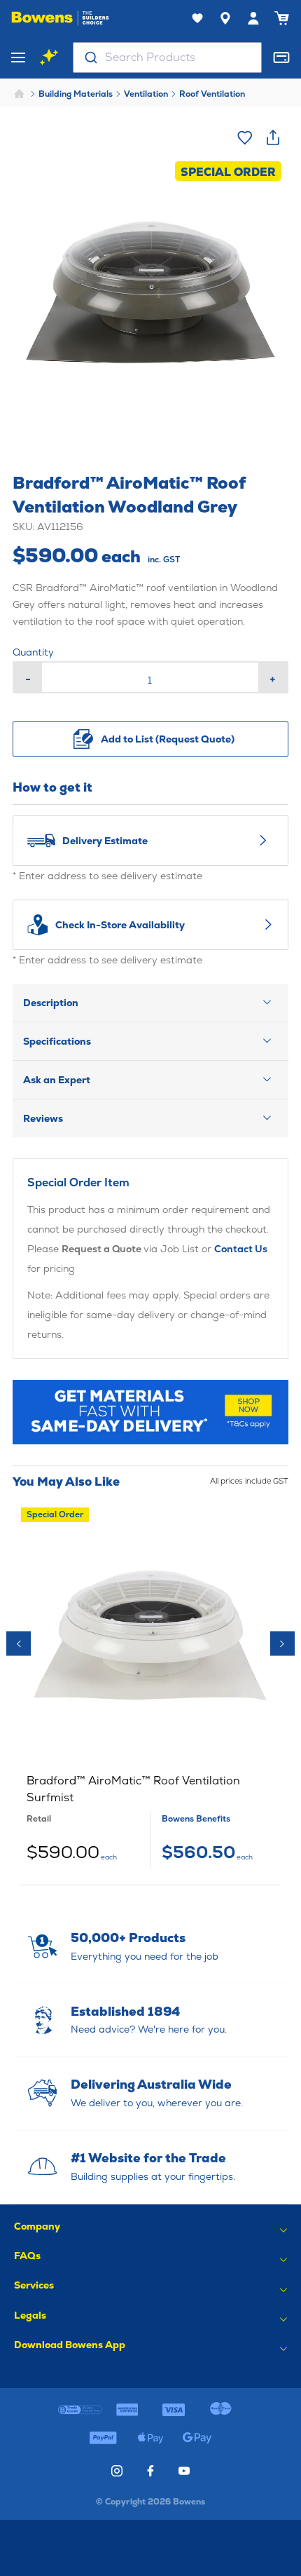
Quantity (33, 652)
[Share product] (273, 137)
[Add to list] (245, 137)
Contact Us (241, 1249)
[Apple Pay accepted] (150, 2438)
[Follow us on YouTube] (184, 2471)
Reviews (43, 1118)
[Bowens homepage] (60, 18)
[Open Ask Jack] (49, 57)
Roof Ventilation (212, 94)
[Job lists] (197, 18)
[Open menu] (18, 57)
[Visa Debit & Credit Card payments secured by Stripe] (174, 2410)
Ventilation (146, 94)
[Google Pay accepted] (198, 2438)
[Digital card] (281, 57)
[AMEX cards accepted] (127, 2410)
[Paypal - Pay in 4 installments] (103, 2438)
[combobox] (167, 57)
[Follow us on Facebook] (150, 2471)
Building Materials (76, 94)
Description (51, 1003)
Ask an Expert (57, 1080)
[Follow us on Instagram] (117, 2471)
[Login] (253, 18)
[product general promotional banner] (150, 1412)
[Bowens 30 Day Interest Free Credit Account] (80, 2410)
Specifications (57, 1041)
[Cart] (281, 18)
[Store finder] (225, 18)
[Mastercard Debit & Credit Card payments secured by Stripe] (221, 2410)
